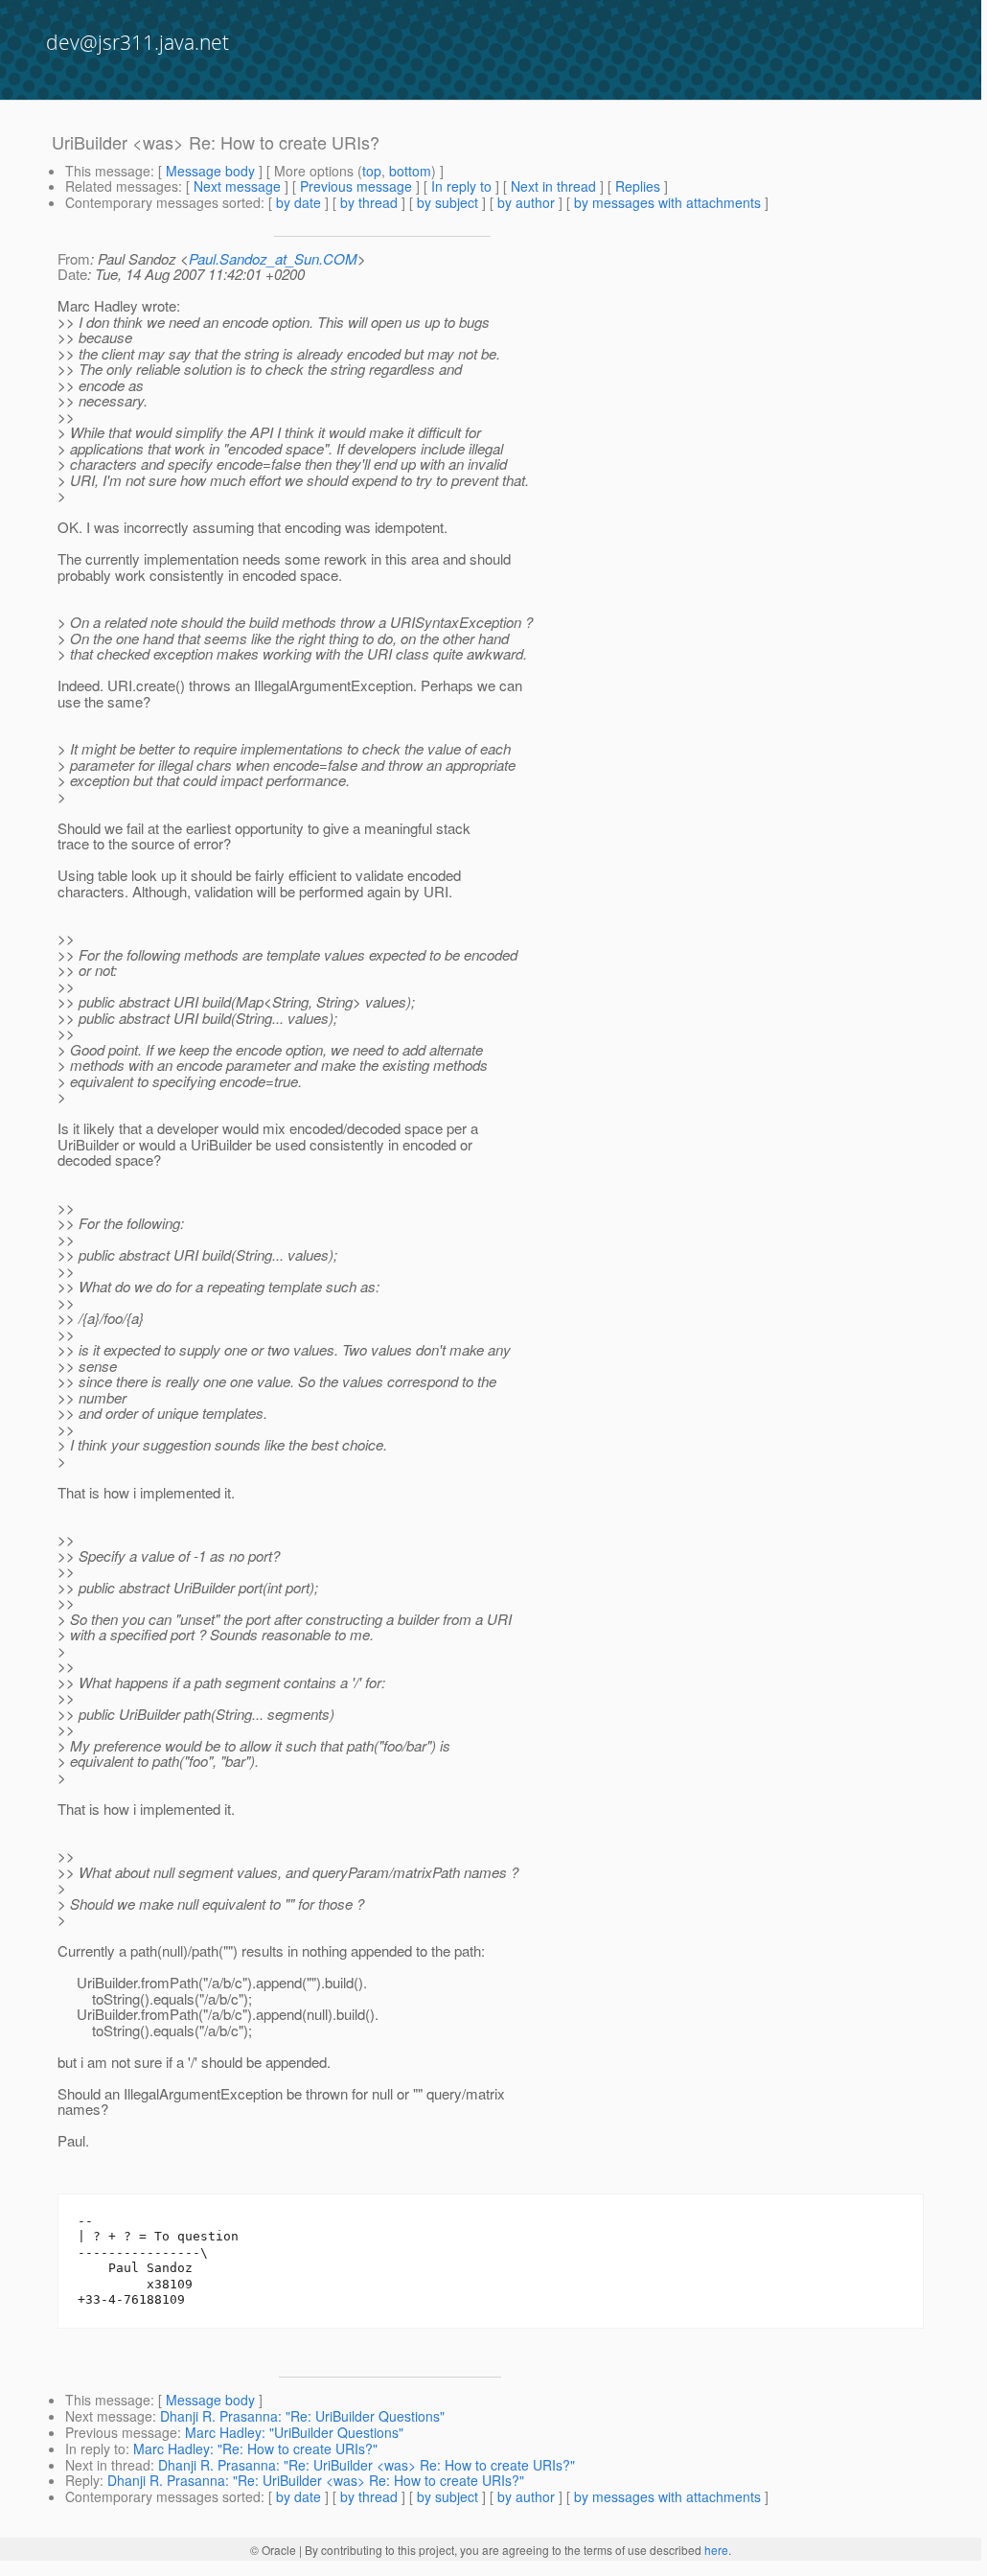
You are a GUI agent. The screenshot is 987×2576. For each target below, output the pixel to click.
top (372, 171)
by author (526, 202)
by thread (369, 202)
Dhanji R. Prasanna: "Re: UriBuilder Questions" (302, 2416)
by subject (448, 202)
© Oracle (273, 2550)
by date (298, 202)
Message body (210, 171)
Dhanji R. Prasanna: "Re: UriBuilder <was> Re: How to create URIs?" (367, 2465)
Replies (638, 186)
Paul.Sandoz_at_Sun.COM (273, 258)
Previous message (356, 186)
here (716, 2550)
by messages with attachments (667, 202)
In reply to (461, 186)
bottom (410, 171)
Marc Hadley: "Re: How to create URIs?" (255, 2448)
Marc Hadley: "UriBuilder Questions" (294, 2432)
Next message (237, 186)
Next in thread (553, 186)
